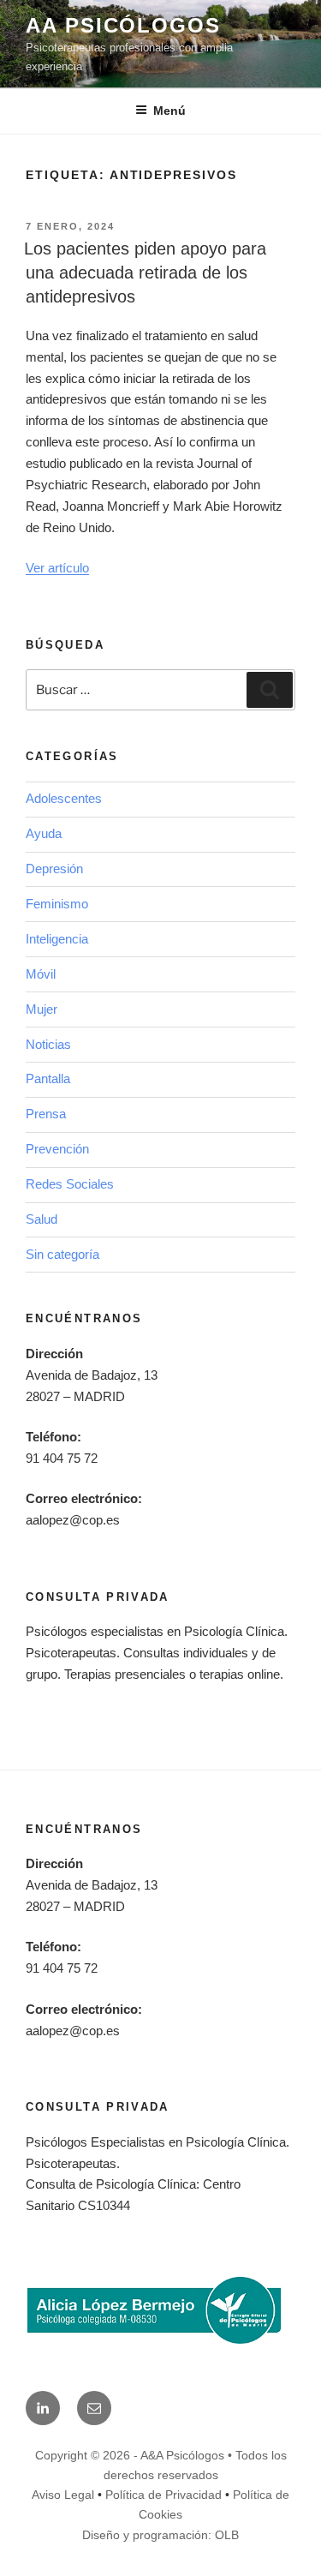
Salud (42, 1219)
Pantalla (48, 1078)
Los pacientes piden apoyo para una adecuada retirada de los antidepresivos (145, 273)
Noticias (48, 1044)
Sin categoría (62, 1254)
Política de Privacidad (163, 2495)
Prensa (46, 1114)
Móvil (41, 974)
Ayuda (44, 833)
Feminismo (57, 904)
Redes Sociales (70, 1184)
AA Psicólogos (123, 25)
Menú (169, 111)
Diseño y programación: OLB (160, 2535)
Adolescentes (64, 798)
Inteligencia (57, 939)
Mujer (42, 1009)
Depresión (54, 869)
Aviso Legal (63, 2495)
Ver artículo (57, 568)
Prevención (57, 1149)
